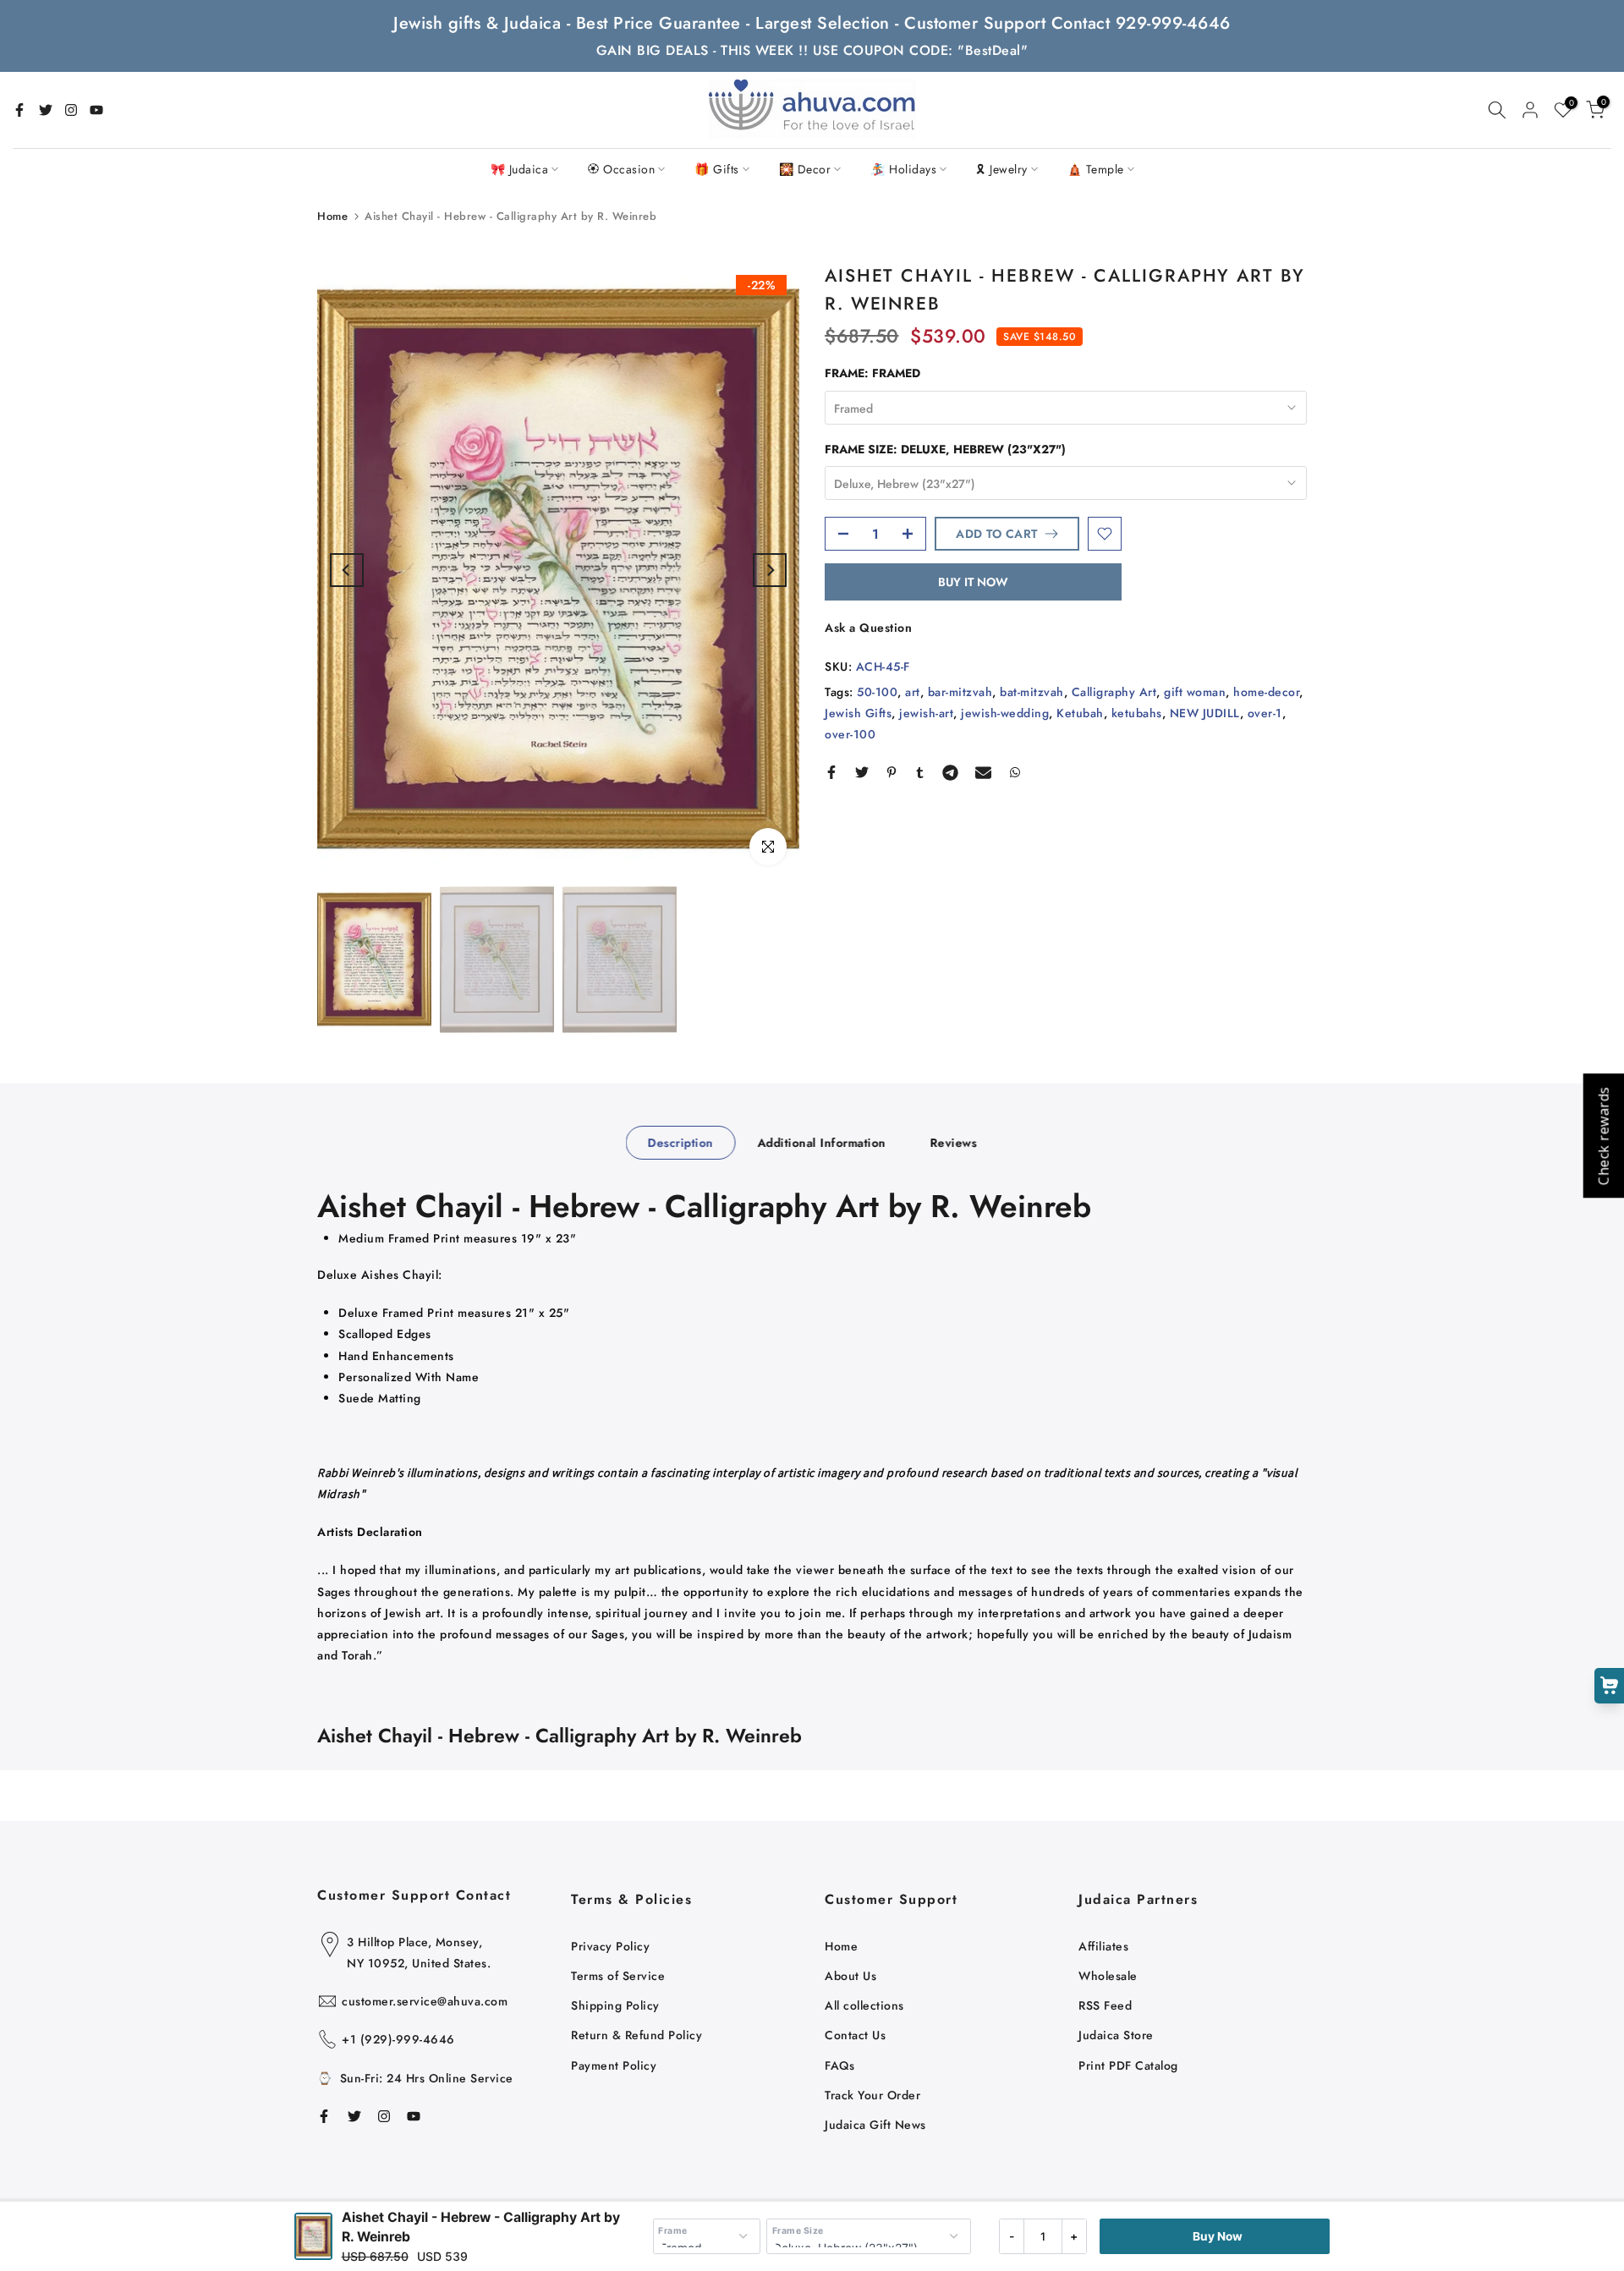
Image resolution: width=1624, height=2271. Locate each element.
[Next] (770, 570)
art (913, 692)
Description (681, 1142)
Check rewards (1603, 1135)
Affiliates (1103, 1946)
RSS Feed (1105, 2005)
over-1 (1265, 713)
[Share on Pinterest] (892, 772)
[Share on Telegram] (950, 772)
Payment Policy (614, 2065)
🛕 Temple (1096, 169)
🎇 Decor (805, 169)
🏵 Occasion (621, 169)
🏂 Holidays (903, 169)
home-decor (1266, 692)
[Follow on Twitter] (46, 110)
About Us (850, 1976)
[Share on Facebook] (831, 772)
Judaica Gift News (875, 2125)
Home (332, 216)
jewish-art (926, 713)
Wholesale (1108, 1976)
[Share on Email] (983, 772)
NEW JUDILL (1205, 713)
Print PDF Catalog (1128, 2065)
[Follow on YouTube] (96, 110)
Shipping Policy (615, 2005)
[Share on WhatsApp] (1015, 772)
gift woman (1195, 692)
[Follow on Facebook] (19, 110)
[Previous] (347, 570)
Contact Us (855, 2035)
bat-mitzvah (1032, 692)
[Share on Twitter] (862, 772)
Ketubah (1080, 713)
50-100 (877, 692)
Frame (673, 2231)
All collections (864, 2005)
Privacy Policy (610, 1946)
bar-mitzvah (960, 692)
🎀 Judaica (520, 169)
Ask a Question (868, 628)
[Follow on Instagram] (71, 110)
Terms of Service (618, 1976)
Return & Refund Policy (636, 2035)
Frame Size (798, 2231)
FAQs (839, 2065)
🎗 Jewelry (1002, 169)
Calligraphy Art (1114, 692)
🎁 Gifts (717, 169)
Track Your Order (872, 2095)
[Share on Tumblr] (920, 772)
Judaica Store (1116, 2035)
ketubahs (1137, 713)
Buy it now (973, 582)
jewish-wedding (1005, 713)
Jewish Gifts (858, 713)
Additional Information (821, 1142)
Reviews (953, 1142)
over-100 (850, 734)
